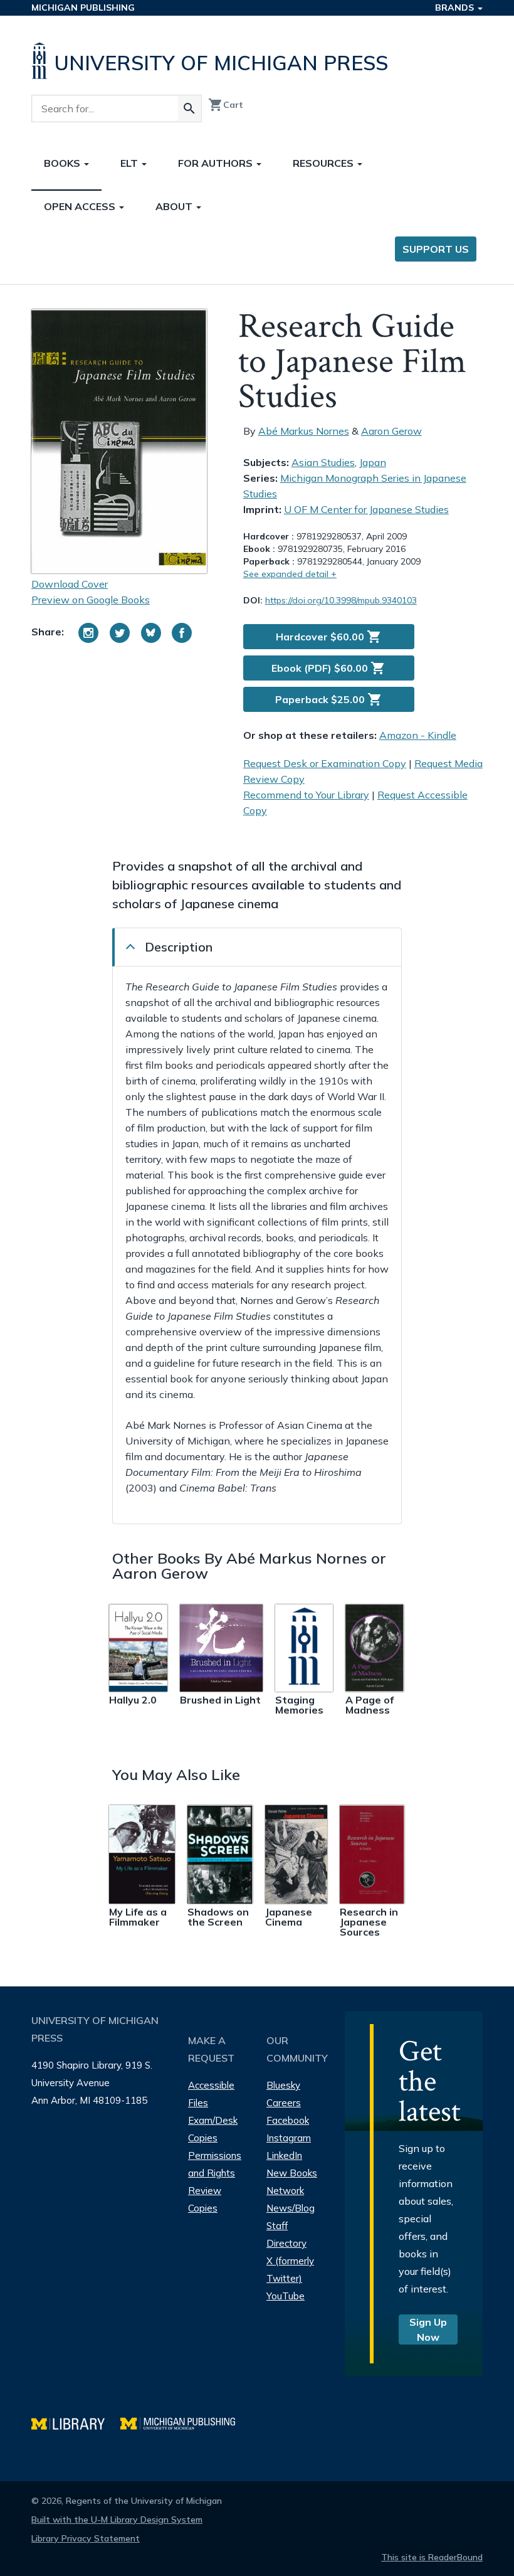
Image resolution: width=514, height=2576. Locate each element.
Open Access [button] (81, 206)
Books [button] (63, 163)
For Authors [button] (217, 163)
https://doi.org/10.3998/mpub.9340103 (341, 600)
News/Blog (291, 2208)
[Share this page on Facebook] (182, 633)
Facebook (288, 2120)
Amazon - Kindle (418, 735)
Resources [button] (324, 163)
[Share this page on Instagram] (88, 633)
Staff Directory (286, 2234)
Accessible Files (211, 2094)
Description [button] (179, 947)
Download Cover (70, 584)
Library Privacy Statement (86, 2538)
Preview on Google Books (91, 600)
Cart (226, 105)
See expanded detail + (290, 574)
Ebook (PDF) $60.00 (328, 668)
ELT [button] (130, 163)
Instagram (289, 2138)
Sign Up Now (428, 2330)
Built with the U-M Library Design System (117, 2520)
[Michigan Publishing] (184, 2422)
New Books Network (292, 2182)
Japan (373, 462)
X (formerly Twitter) (290, 2270)
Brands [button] (456, 8)
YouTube (286, 2296)
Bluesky (283, 2085)
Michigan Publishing (83, 8)
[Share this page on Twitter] (120, 633)
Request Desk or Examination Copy (325, 763)
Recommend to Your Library (306, 795)
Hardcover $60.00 (329, 637)
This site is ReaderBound (432, 2557)
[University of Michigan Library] (76, 2422)
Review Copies (205, 2199)
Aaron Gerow (391, 431)
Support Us (436, 249)
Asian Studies (323, 462)
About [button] (175, 206)
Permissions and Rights (215, 2164)
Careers (284, 2103)
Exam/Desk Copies (213, 2129)
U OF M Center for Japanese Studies (366, 509)
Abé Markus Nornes (304, 431)
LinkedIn (284, 2155)
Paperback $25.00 (329, 699)
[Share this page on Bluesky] (151, 633)
